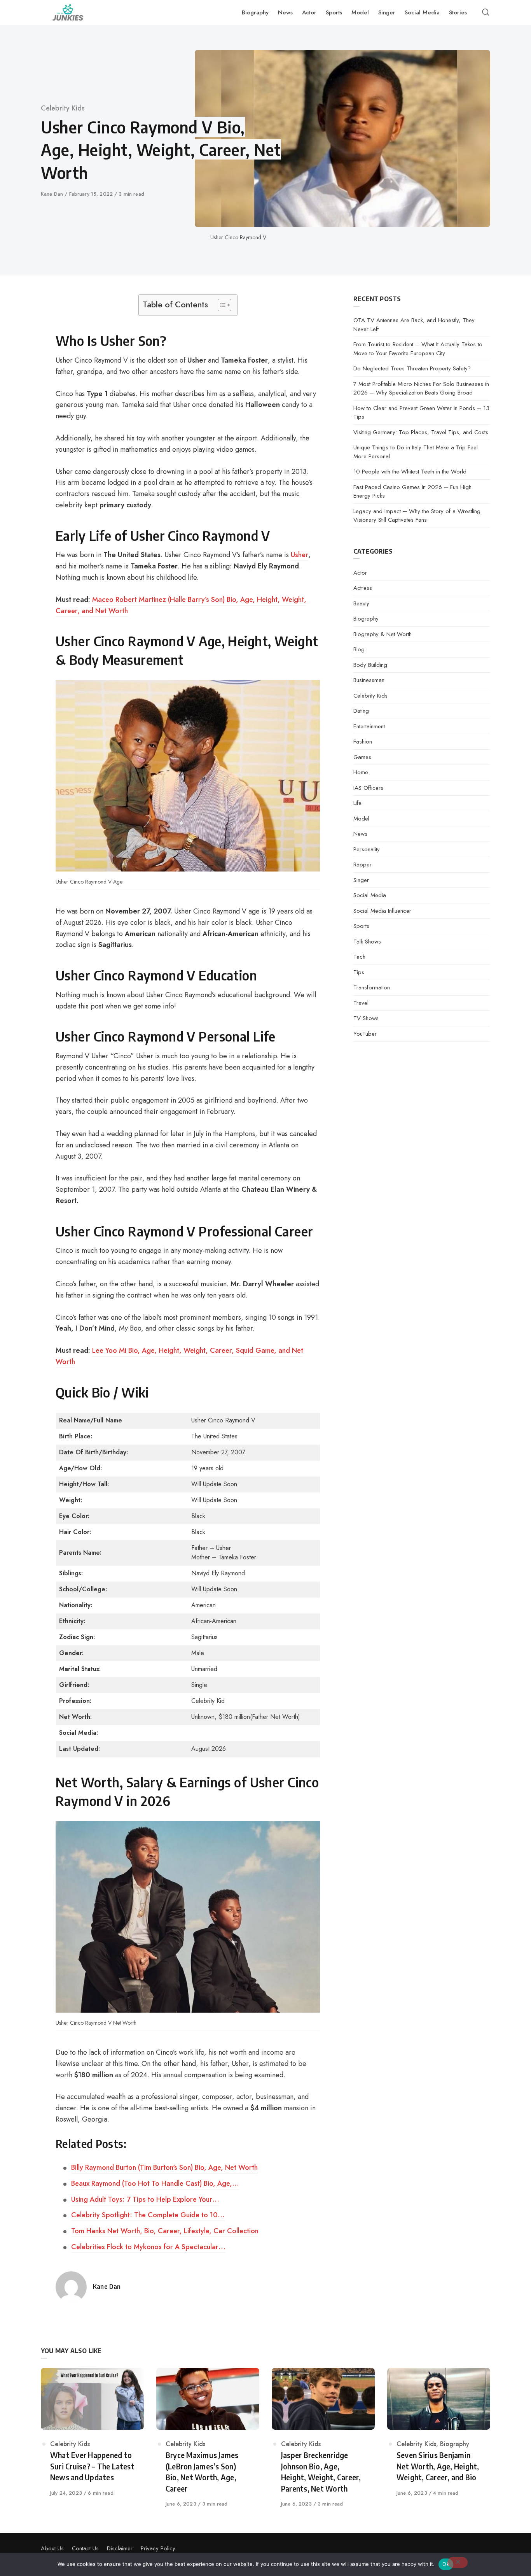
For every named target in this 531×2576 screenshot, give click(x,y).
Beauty (361, 603)
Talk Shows (367, 942)
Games (362, 757)
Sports (361, 926)
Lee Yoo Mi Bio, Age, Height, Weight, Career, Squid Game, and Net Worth (179, 1356)
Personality (367, 849)
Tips (359, 972)
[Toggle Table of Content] (221, 305)
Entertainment (369, 726)
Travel (361, 1003)
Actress (363, 588)
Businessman (369, 680)
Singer (361, 880)
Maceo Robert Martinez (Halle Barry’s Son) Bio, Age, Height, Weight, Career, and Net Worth (181, 605)
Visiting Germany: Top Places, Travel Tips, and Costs (421, 432)
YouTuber (365, 1034)
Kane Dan (53, 194)
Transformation (372, 987)
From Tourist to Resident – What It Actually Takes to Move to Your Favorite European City (418, 349)
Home (361, 772)
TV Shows (366, 1018)
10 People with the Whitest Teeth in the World (410, 472)
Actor (360, 573)
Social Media (370, 895)
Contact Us (85, 2548)
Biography (366, 619)
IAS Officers (368, 788)
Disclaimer (120, 2548)
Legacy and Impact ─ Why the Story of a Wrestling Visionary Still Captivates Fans (417, 516)
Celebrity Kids (63, 108)
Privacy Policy (158, 2548)
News (360, 834)
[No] (458, 2562)
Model (361, 819)
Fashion (363, 742)
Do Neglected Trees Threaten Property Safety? (412, 368)
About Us (52, 2548)
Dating (361, 711)
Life (357, 803)
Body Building (370, 665)
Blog (359, 649)
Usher (300, 555)
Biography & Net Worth (383, 634)
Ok (446, 2564)
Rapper (362, 865)
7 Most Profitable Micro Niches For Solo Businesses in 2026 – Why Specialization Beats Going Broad (421, 388)
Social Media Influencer (382, 911)
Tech (359, 957)
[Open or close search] (486, 12)
